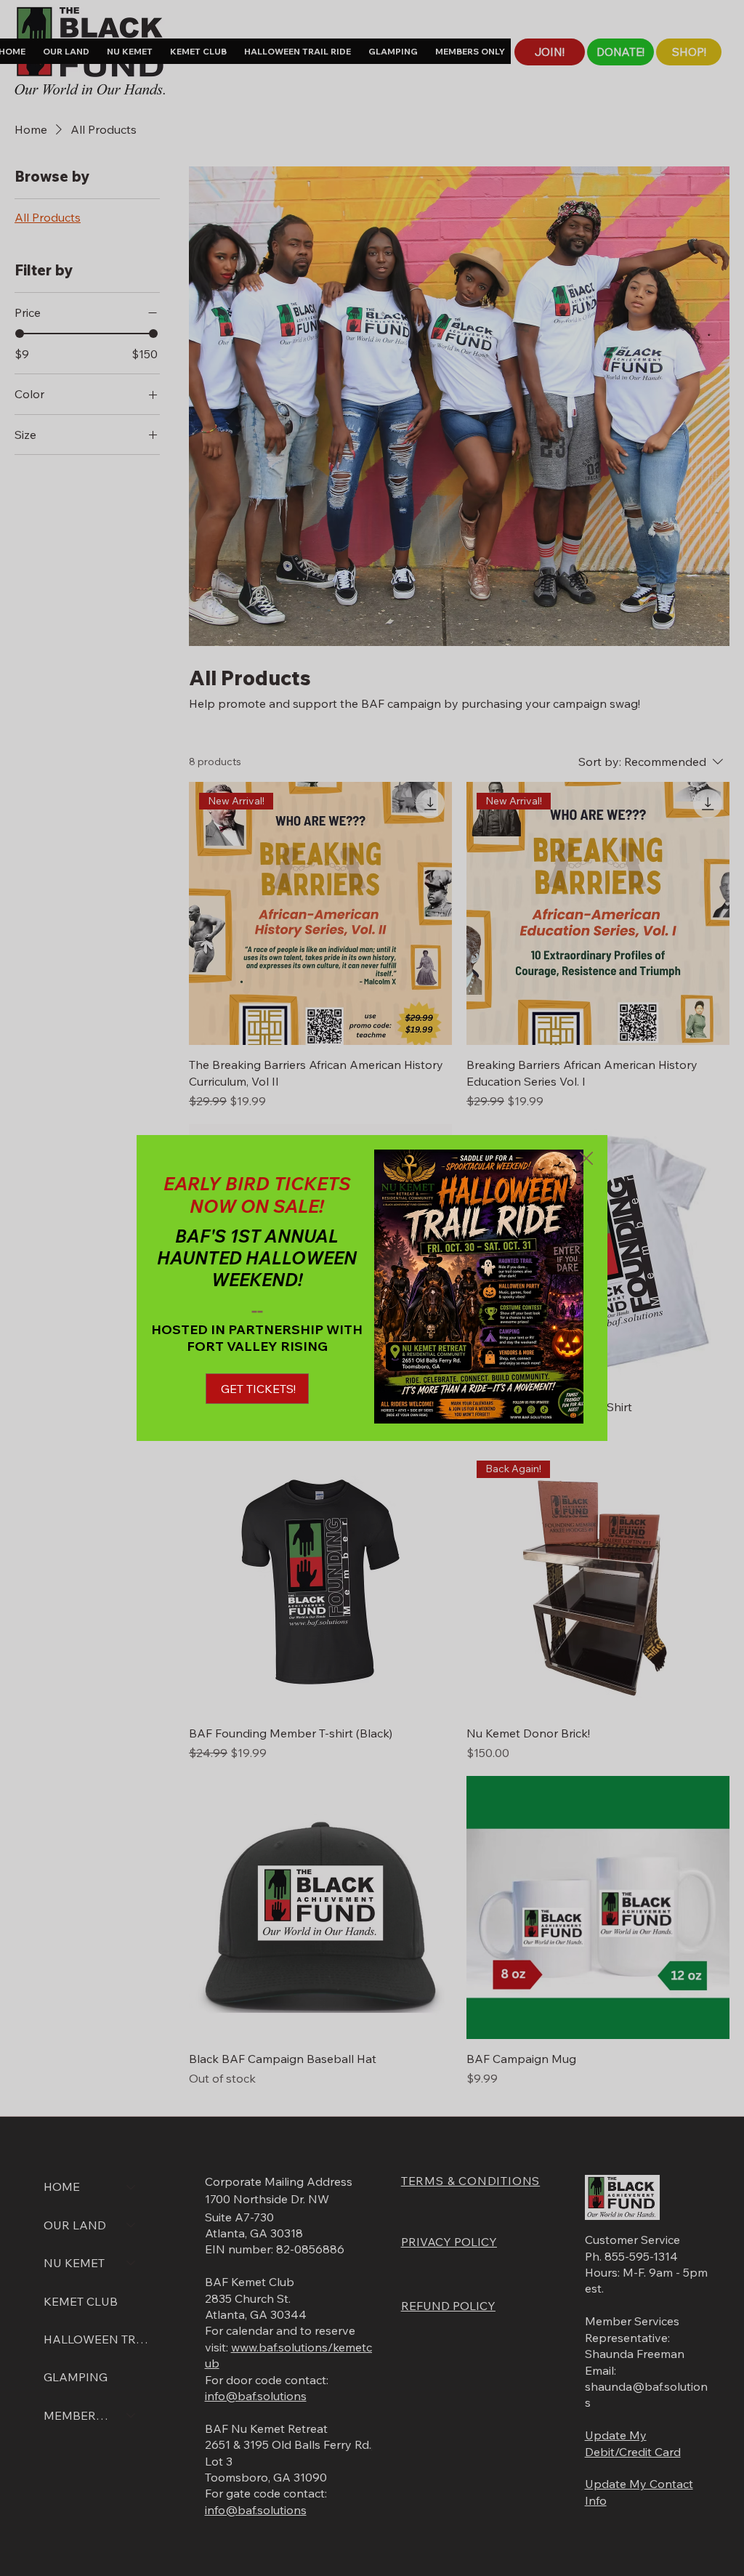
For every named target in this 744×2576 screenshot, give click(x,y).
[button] (586, 1159)
